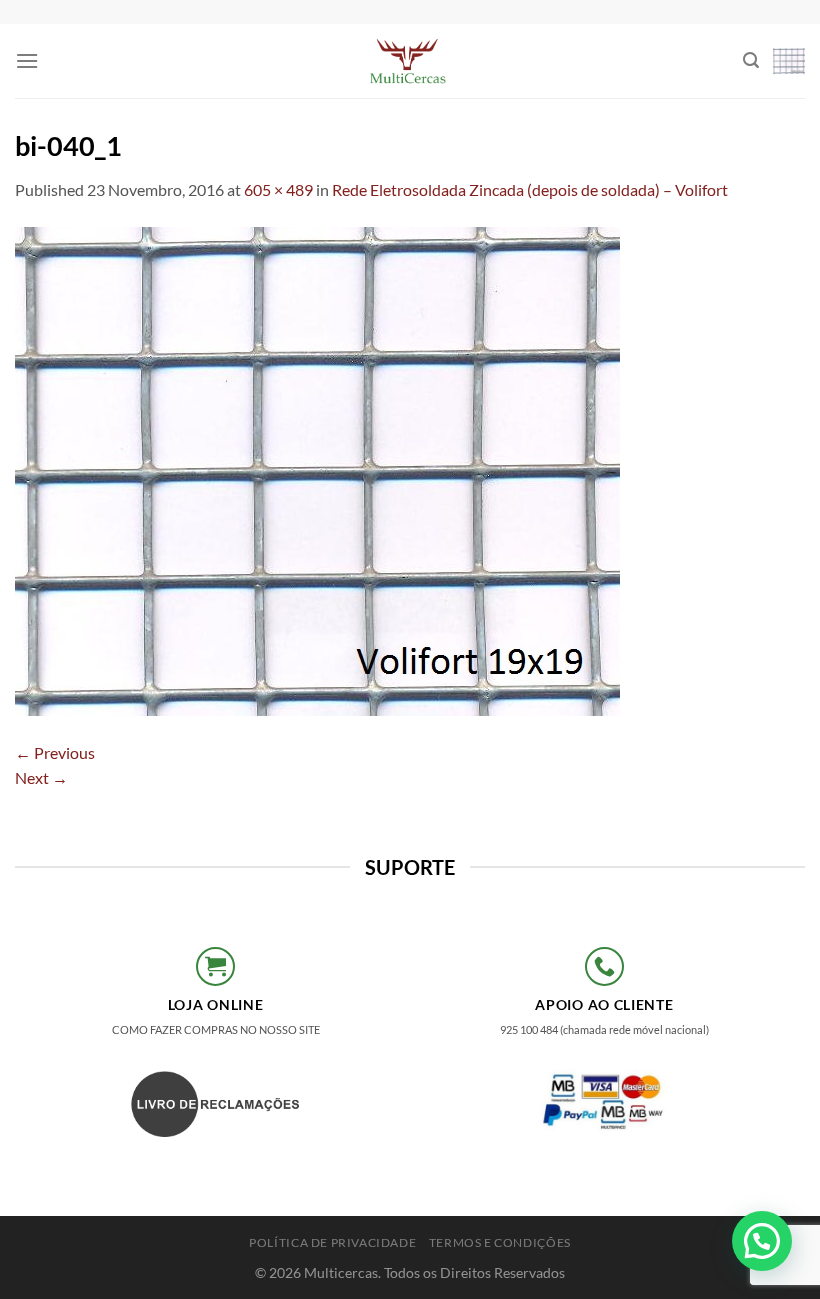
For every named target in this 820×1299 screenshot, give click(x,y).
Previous (55, 752)
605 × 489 (278, 189)
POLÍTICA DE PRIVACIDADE (332, 1242)
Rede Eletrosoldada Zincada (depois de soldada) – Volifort (530, 189)
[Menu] (27, 60)
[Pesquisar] (751, 60)
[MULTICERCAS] (410, 61)
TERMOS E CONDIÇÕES (500, 1242)
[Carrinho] (789, 61)
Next (41, 777)
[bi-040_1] (317, 468)
